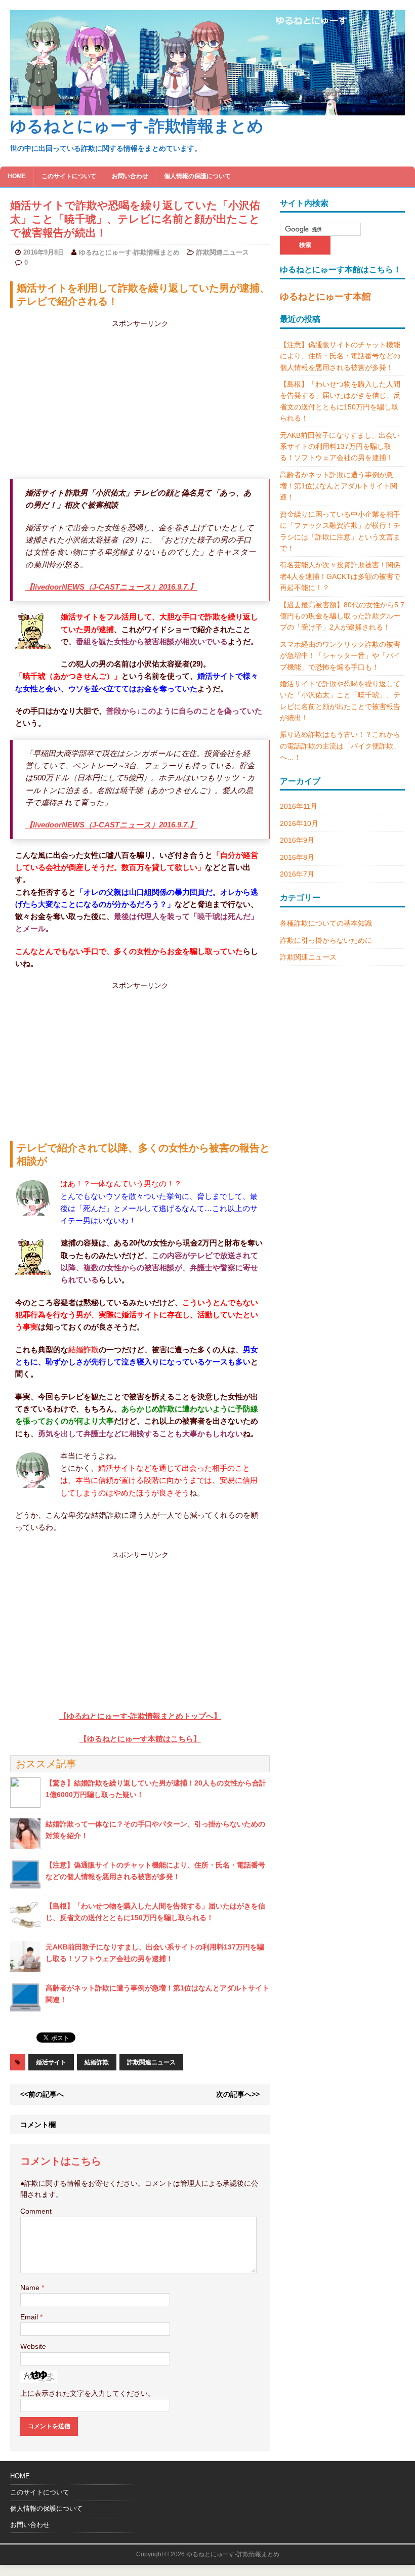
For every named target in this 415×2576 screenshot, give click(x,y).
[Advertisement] (175, 400)
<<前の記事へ (42, 2094)
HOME (17, 176)
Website (33, 2346)
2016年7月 (297, 874)
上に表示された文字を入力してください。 (88, 2393)
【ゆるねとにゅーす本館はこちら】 (140, 1739)
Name (31, 2288)
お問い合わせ (130, 176)
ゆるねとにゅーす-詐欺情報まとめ (129, 252)
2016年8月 (297, 857)
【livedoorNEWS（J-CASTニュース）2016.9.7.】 (111, 587)
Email (30, 2317)
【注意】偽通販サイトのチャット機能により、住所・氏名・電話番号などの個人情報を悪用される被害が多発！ (340, 356)
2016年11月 (299, 806)
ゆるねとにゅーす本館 (325, 297)
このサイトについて (69, 176)
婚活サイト (51, 2062)
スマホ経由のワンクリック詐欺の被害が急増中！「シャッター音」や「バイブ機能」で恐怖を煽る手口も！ (340, 656)
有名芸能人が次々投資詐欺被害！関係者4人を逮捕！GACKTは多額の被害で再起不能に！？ (340, 576)
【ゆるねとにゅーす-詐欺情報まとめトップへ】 (140, 1716)
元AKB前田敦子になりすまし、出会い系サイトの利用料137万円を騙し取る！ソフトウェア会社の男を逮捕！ (340, 447)
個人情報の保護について (197, 176)
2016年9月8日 (44, 252)
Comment (36, 2211)
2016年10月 (299, 823)
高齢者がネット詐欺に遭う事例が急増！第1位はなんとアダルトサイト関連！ (339, 486)
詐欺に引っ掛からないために (326, 940)
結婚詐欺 (84, 1349)
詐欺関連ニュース (223, 252)
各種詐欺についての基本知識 (326, 923)
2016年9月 (297, 840)
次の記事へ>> (238, 2094)
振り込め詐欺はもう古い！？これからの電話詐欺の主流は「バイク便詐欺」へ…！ (340, 746)
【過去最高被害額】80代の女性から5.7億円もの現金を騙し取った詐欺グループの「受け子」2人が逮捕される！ (342, 616)
